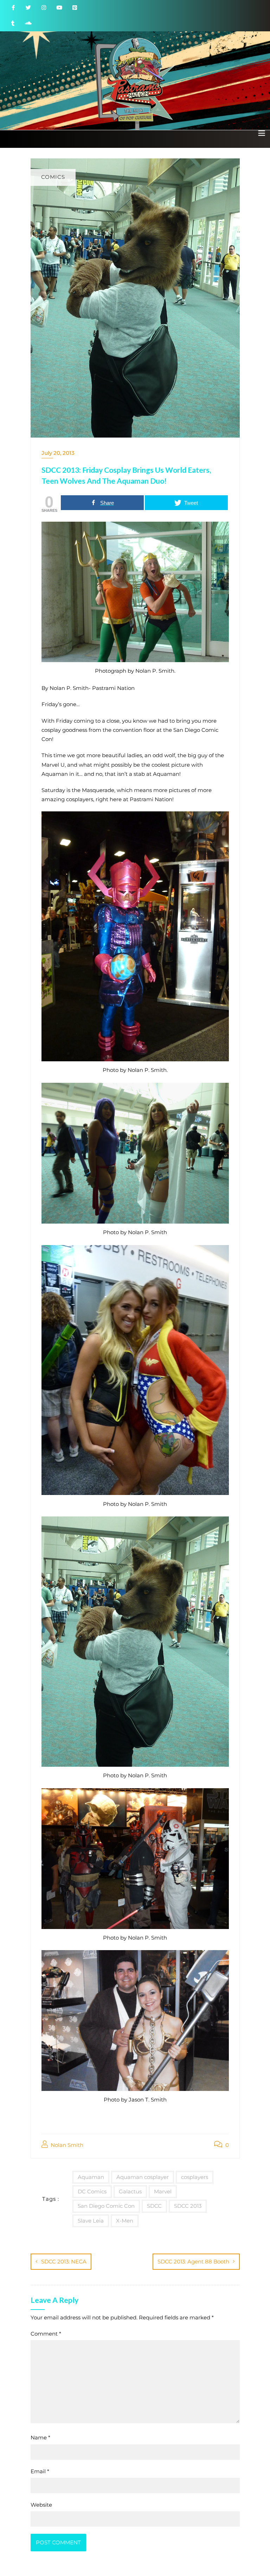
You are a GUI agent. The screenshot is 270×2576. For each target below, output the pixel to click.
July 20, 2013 (58, 453)
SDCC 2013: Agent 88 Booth (193, 2261)
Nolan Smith (66, 2145)
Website (41, 2505)
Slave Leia (91, 2221)
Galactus (130, 2191)
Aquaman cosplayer (143, 2177)
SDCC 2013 (188, 2206)
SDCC (154, 2206)
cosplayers (195, 2177)
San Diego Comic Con (106, 2206)
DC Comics (92, 2191)
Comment (46, 2334)
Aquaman (91, 2177)
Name (40, 2437)
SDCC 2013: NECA (64, 2261)
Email (40, 2471)
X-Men (125, 2221)
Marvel (163, 2191)
